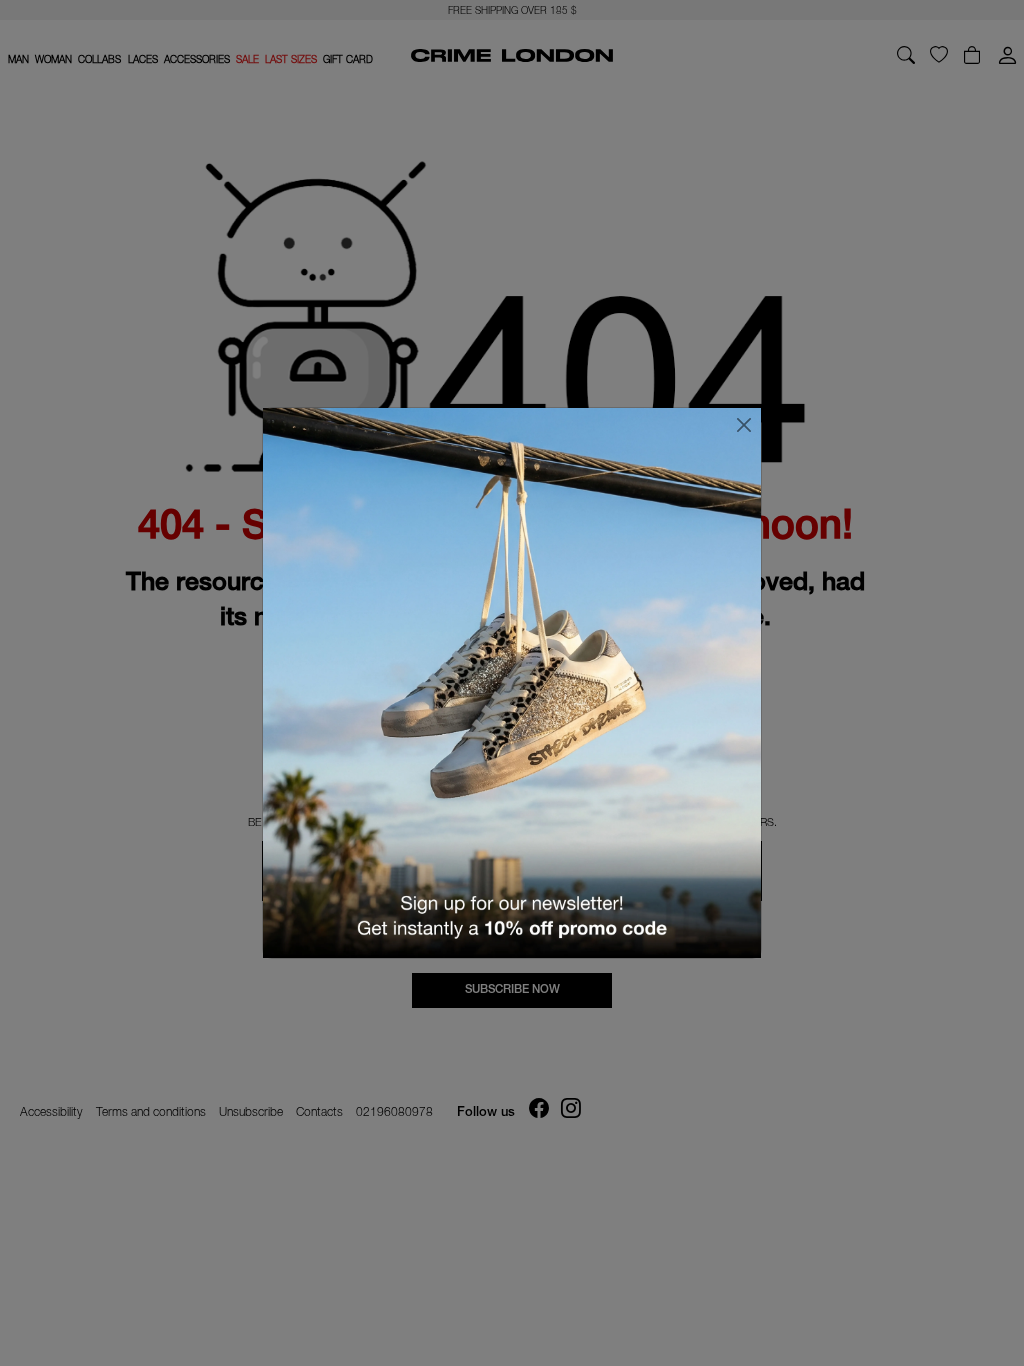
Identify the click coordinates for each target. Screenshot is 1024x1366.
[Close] (744, 425)
